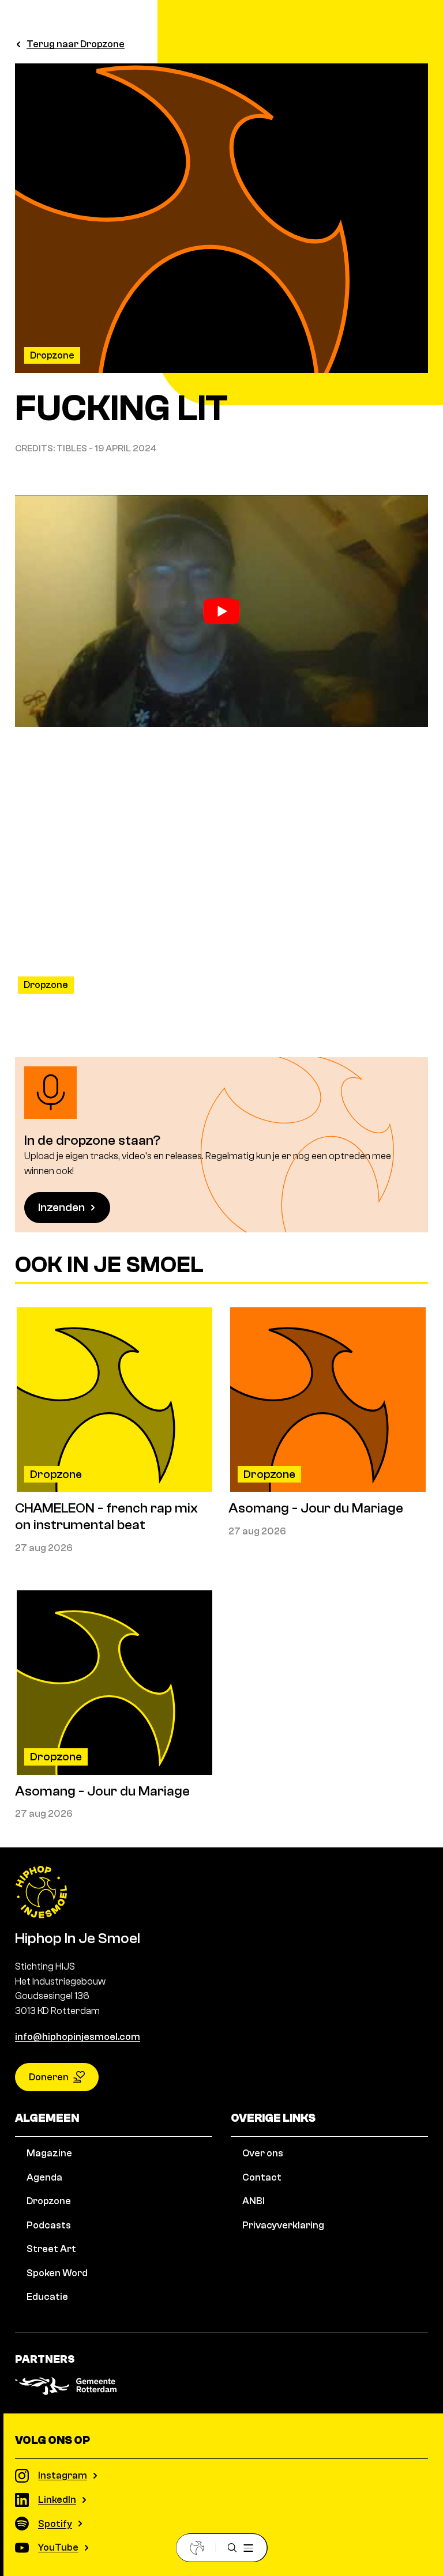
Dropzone (52, 355)
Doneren (49, 2077)
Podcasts (49, 2225)
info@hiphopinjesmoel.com (78, 2037)
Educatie (47, 2297)
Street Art (51, 2249)
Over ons (263, 2153)
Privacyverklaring (283, 2225)
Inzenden (61, 1207)
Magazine (49, 2153)
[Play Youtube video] (221, 611)
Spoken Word (57, 2273)
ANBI (254, 2201)
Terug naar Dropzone (76, 44)
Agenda (44, 2177)
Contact (262, 2177)
